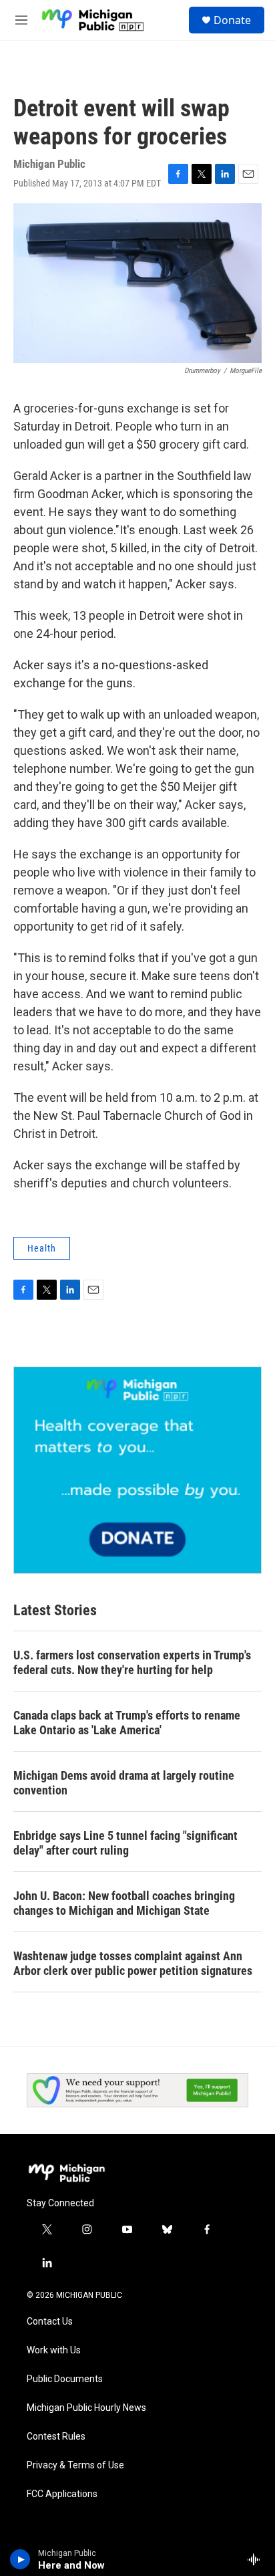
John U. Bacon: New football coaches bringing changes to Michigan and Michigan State (124, 1903)
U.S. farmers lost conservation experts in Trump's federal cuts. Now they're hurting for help (132, 1662)
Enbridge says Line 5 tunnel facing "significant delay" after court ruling (125, 1843)
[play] (20, 2559)
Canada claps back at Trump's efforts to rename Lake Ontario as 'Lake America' (127, 1723)
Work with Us (54, 2350)
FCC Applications (62, 2494)
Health (42, 1248)
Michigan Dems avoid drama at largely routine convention (124, 1783)
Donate (232, 20)
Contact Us (50, 2322)
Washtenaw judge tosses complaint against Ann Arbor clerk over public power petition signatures (133, 1963)
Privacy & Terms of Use (75, 2465)
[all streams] (257, 2559)
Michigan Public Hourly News (86, 2408)
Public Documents (65, 2379)
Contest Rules (56, 2437)
